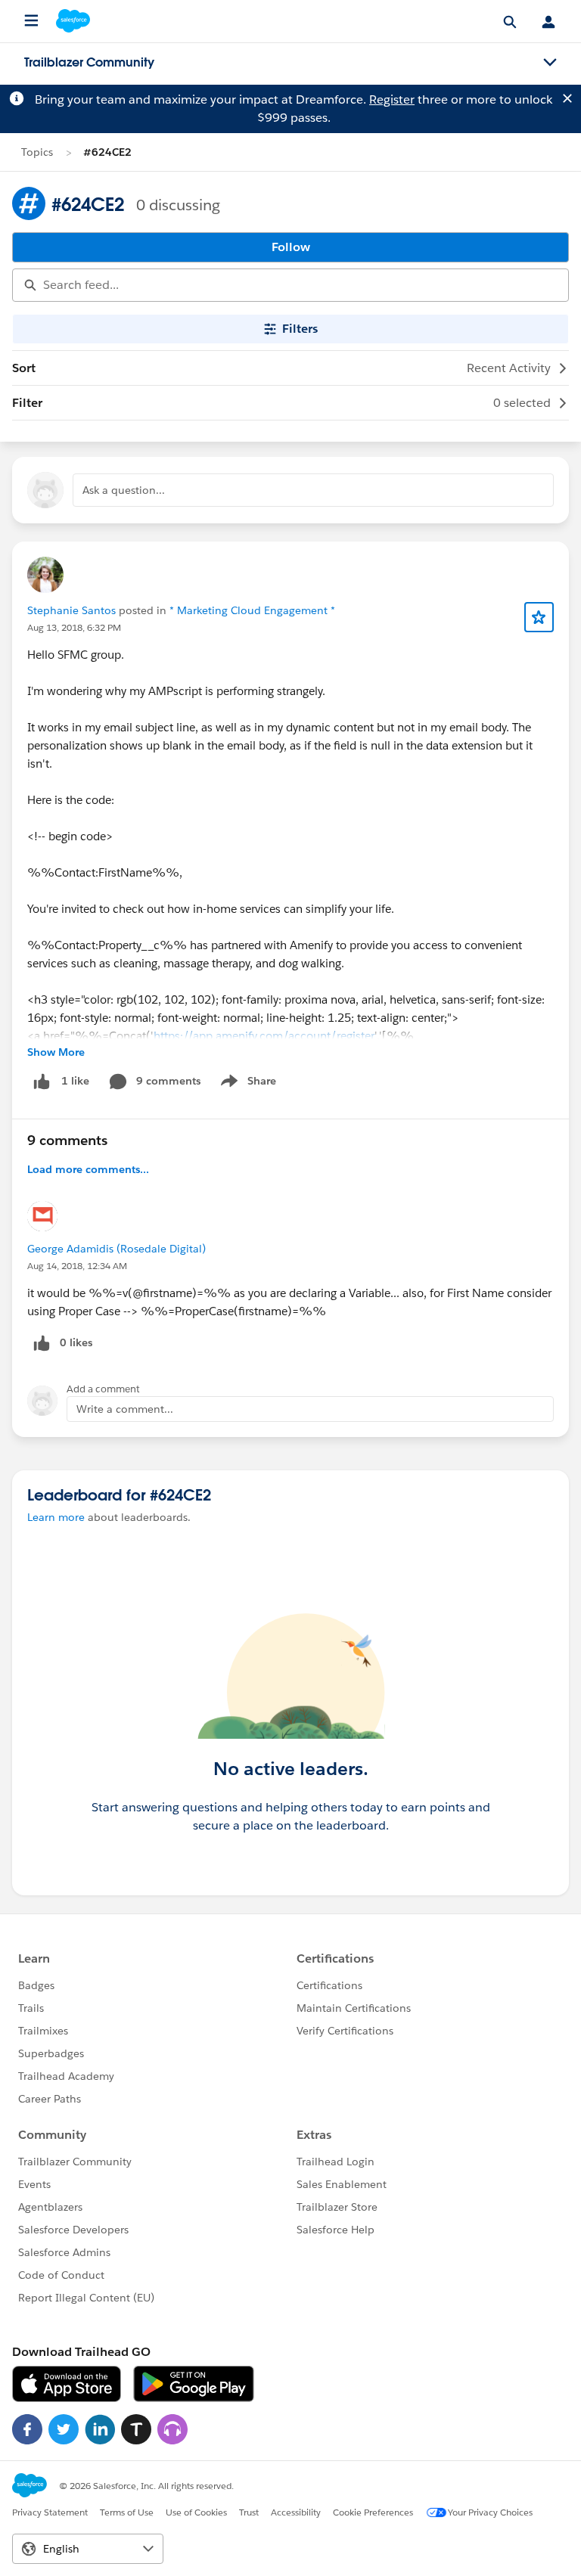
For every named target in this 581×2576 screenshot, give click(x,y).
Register (392, 99)
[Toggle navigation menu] (550, 63)
